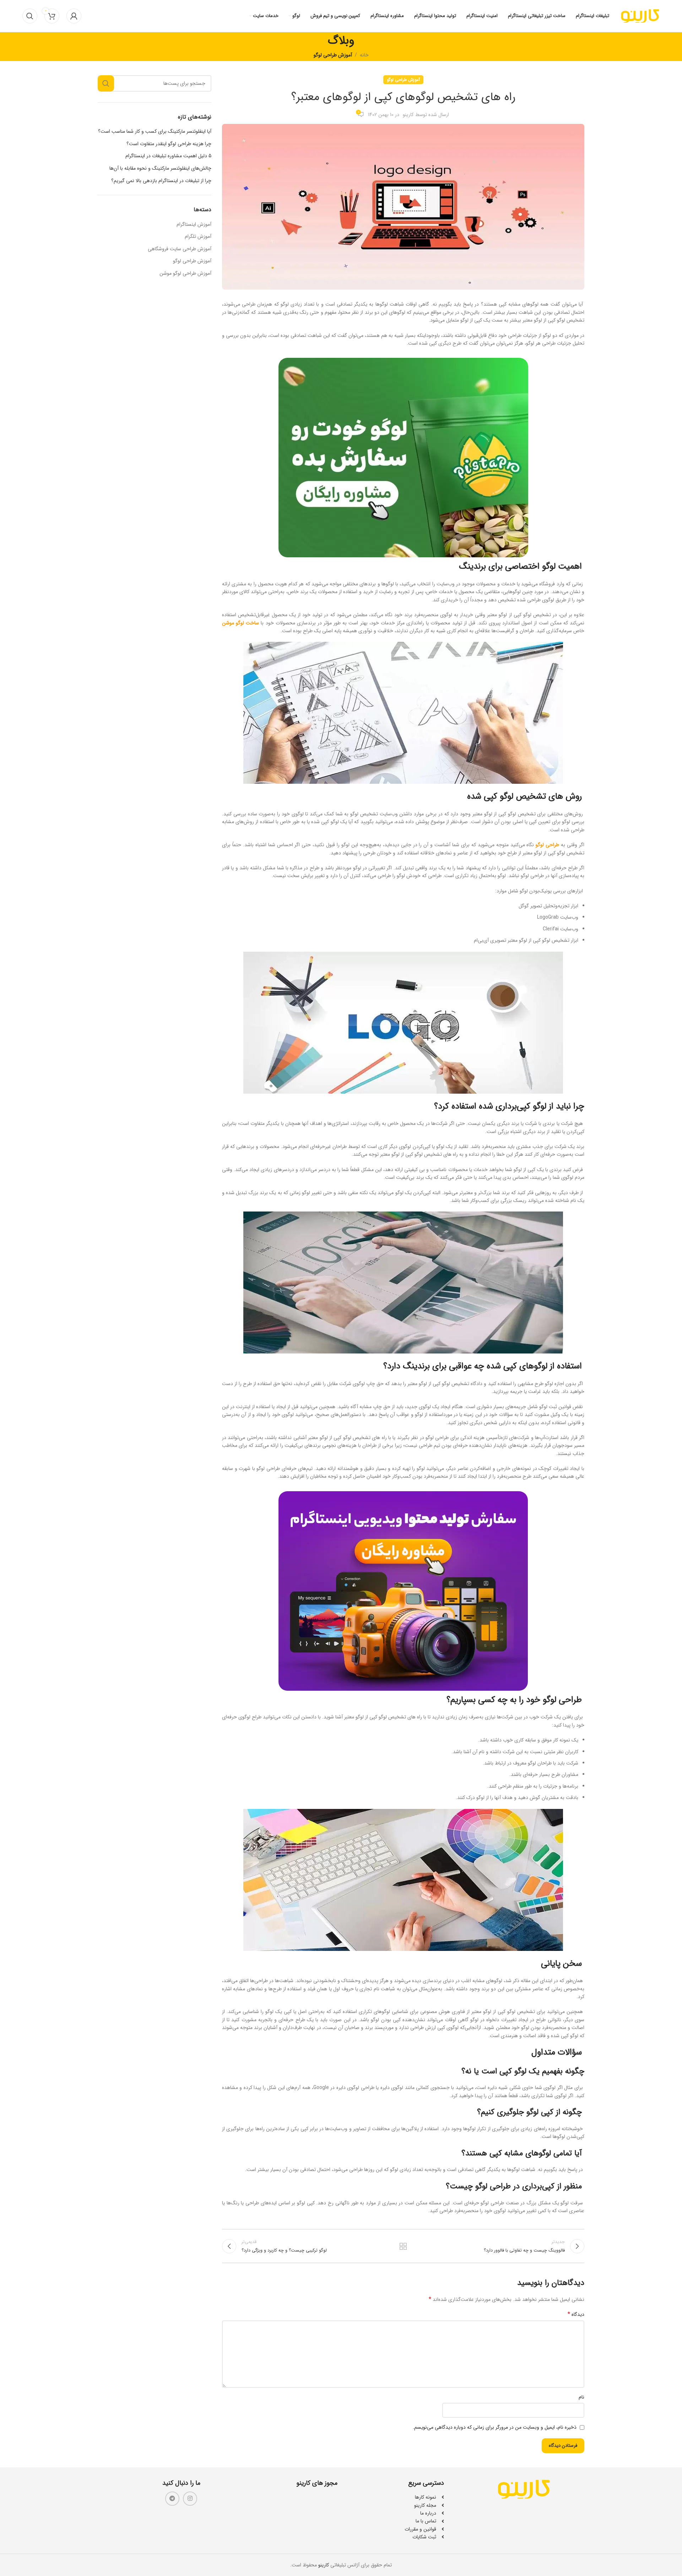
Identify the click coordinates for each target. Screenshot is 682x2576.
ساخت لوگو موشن (240, 623)
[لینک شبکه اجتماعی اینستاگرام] (190, 2499)
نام (581, 2397)
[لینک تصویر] (524, 2489)
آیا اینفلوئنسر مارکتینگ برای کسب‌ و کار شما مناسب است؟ (155, 132)
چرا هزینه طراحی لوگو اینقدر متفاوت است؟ (169, 144)
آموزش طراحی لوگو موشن (185, 274)
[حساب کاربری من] (74, 16)
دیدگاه (576, 2314)
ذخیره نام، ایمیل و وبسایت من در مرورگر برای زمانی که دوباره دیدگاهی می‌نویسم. (495, 2427)
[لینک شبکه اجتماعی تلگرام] (172, 2499)
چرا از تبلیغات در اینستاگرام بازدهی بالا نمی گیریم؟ (161, 181)
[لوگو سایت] (640, 16)
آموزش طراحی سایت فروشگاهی (180, 249)
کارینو (408, 115)
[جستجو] (30, 16)
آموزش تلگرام (198, 237)
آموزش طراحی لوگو (333, 55)
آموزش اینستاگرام (194, 225)
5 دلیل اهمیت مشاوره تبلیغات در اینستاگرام (168, 156)
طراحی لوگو (547, 845)
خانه (364, 55)
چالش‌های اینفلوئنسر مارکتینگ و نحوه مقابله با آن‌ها (160, 169)
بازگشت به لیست (403, 2246)
